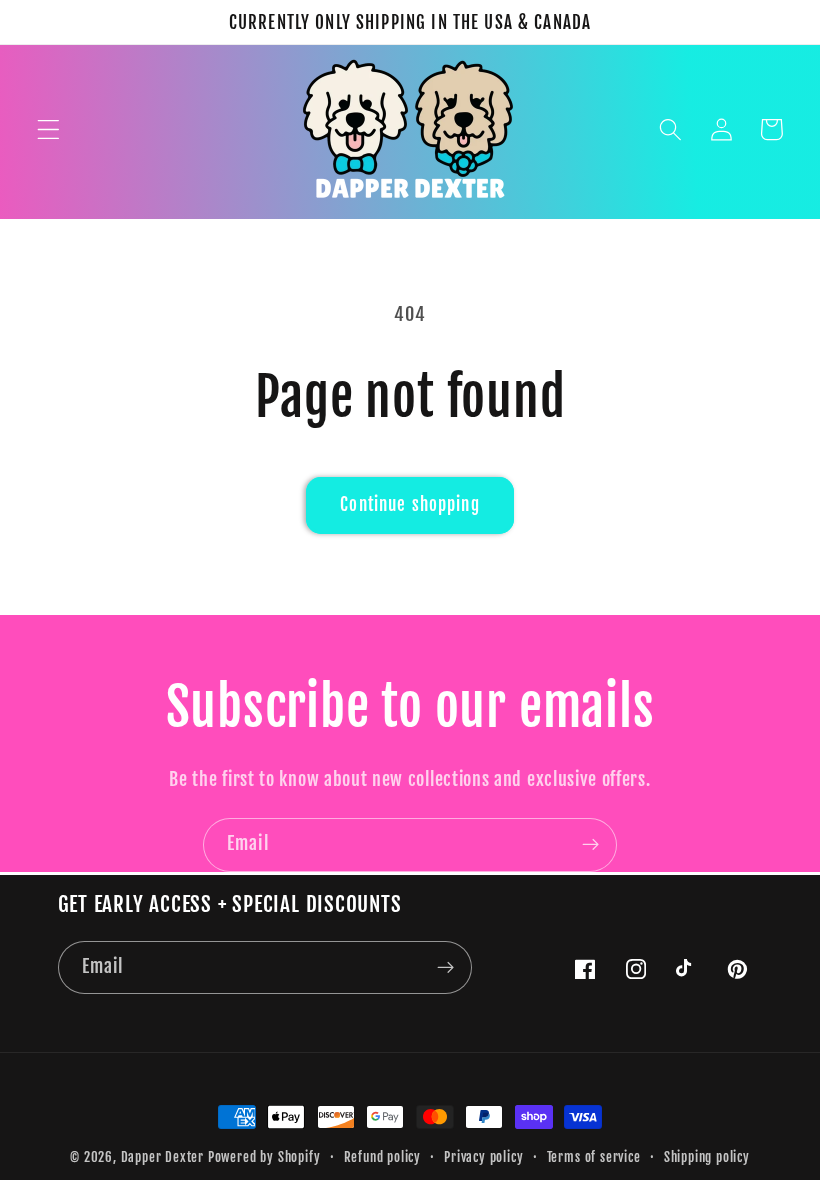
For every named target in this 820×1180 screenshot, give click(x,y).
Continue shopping (410, 504)
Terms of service (594, 1157)
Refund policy (382, 1157)
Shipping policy (707, 1157)
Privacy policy (483, 1157)
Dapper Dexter (162, 1157)
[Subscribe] (590, 845)
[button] (48, 129)
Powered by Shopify (264, 1157)
